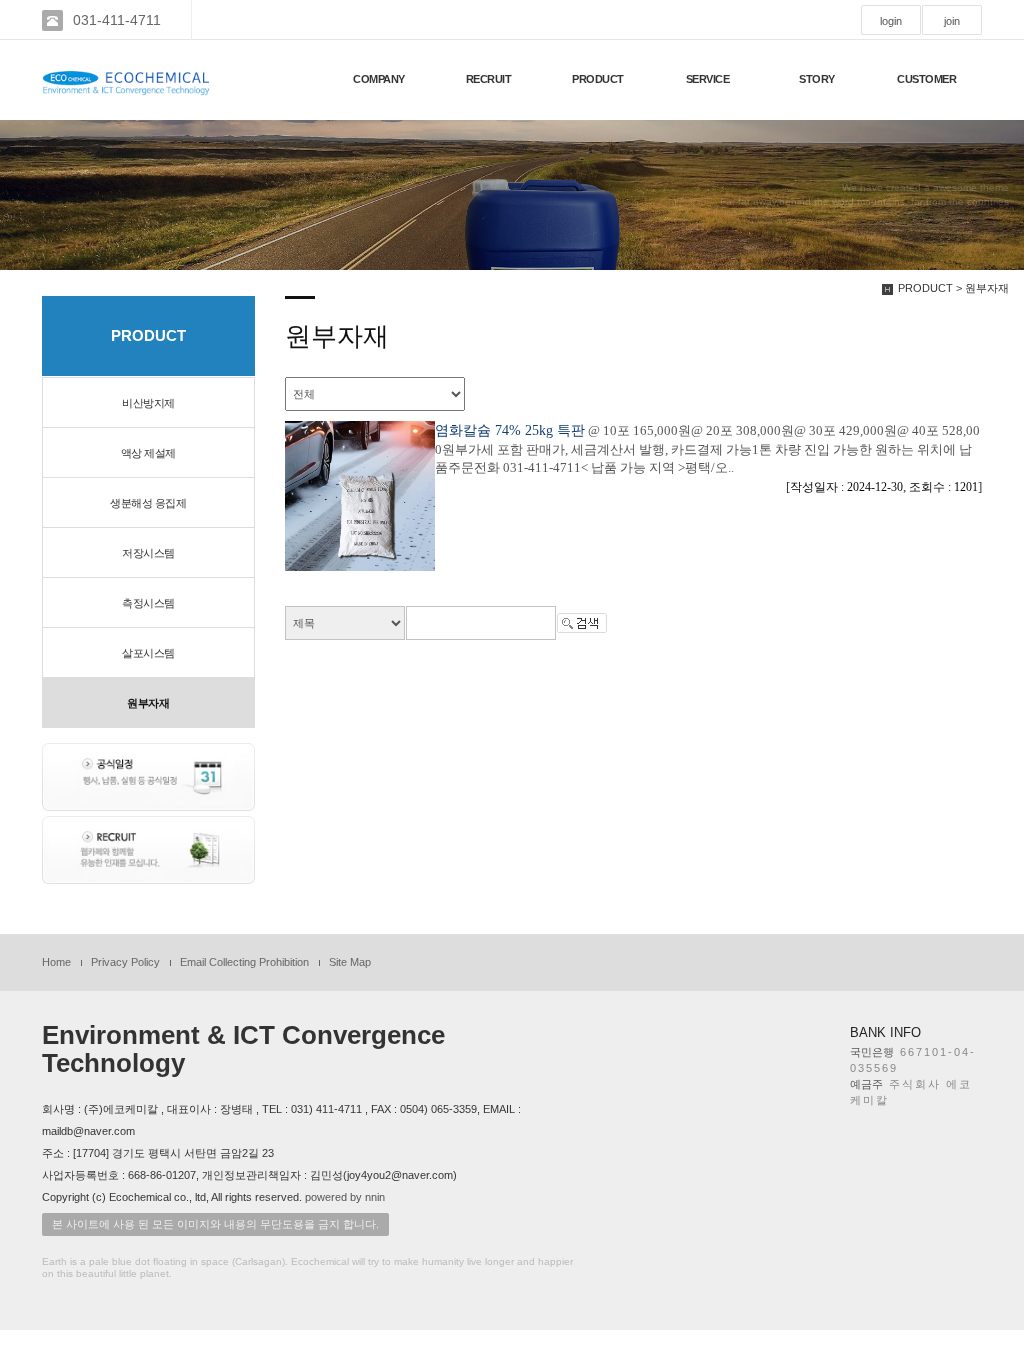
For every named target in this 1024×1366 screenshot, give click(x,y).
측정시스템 (148, 603)
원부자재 (148, 703)
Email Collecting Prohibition (244, 962)
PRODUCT (598, 79)
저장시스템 (148, 553)
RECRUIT (489, 79)
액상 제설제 (148, 453)
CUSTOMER (926, 79)
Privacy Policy (125, 962)
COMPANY (379, 79)
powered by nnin (345, 1197)
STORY (817, 79)
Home (56, 962)
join (952, 21)
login (891, 21)
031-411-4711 (117, 20)
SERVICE (708, 79)
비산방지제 (148, 403)
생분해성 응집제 (148, 503)
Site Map (350, 962)
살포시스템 (148, 653)
